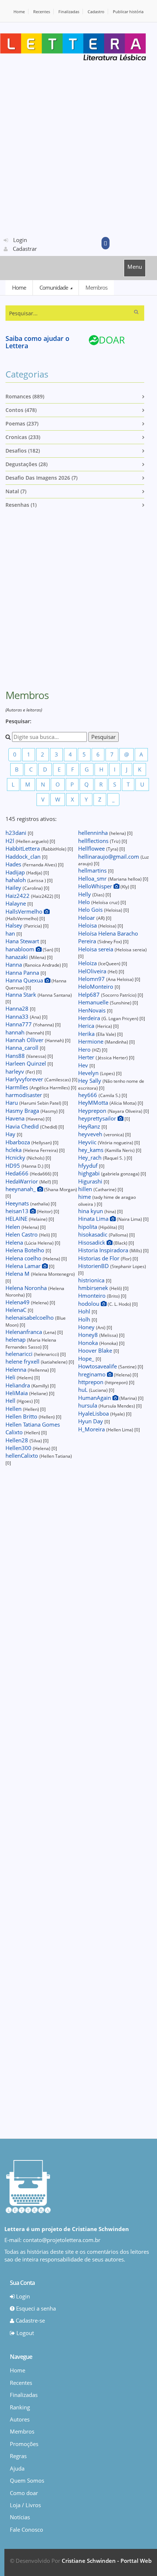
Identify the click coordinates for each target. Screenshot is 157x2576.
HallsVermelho (25, 911)
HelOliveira (93, 971)
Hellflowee (92, 848)
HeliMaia (17, 1393)
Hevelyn (89, 1073)
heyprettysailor (98, 1118)
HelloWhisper (96, 886)
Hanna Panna (23, 973)
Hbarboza (18, 1142)
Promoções (24, 2444)
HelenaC (17, 1310)
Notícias (20, 2517)
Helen (14, 1227)
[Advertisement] (78, 148)
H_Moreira (92, 1429)
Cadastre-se (30, 2320)
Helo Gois (91, 910)
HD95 (14, 1166)
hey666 (88, 1095)
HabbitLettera (23, 848)
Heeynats (18, 1203)
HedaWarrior (22, 1181)
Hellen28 (18, 1440)
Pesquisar (104, 737)
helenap (16, 1339)
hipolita (88, 1227)
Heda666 (18, 1173)
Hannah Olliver (25, 1040)
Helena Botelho (26, 1250)
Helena (15, 1242)
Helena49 (18, 1302)
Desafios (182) (23, 451)
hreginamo (93, 1374)
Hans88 (16, 1056)
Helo (85, 902)
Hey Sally (90, 1081)
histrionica (92, 1280)
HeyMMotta (94, 1103)
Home (19, 12)
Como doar (24, 2493)
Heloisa (88, 925)
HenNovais (93, 1010)
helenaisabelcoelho (30, 1317)
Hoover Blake (96, 1350)
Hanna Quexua (25, 980)
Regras (18, 2456)
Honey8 (89, 1335)
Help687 (90, 995)
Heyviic (88, 1142)
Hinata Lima (94, 1219)
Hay (11, 1134)
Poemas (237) (22, 423)
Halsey (15, 925)
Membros (96, 287)
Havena (16, 1118)
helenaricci (20, 1354)
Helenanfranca (24, 1332)
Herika (87, 1034)
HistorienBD (94, 1266)
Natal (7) (16, 491)
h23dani (17, 833)
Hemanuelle (94, 1002)
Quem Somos (27, 2480)
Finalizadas (69, 12)
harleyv (16, 1071)
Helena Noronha (27, 1288)
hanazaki (17, 957)
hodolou (89, 1304)
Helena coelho (24, 1258)
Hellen (14, 1409)
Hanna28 (18, 1008)
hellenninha (94, 833)
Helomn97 (92, 979)
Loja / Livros (25, 2505)
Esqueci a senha (35, 2308)
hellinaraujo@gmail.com (109, 856)
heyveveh (91, 1134)
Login (19, 240)
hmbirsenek (94, 1288)
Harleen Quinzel (26, 1063)
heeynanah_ (21, 1189)
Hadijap (16, 872)
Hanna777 (19, 1024)
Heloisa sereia (96, 949)
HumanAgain (95, 1398)
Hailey (14, 888)
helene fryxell (23, 1361)
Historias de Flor (99, 1258)
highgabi (90, 1173)
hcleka (14, 1150)
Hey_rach (91, 1157)
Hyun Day (91, 1421)
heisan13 (18, 1211)
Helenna (17, 1369)
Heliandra (18, 1385)
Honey (87, 1327)
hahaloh (16, 880)
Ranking (20, 2407)
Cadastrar (24, 249)
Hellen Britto (22, 1416)
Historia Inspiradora (104, 1250)
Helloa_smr (93, 878)
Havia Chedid (23, 1126)
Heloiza (88, 963)
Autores (20, 2419)
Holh (85, 1319)
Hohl (85, 1311)
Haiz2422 (18, 896)
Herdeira (90, 1018)
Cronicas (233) (23, 437)
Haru (12, 1103)
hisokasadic (93, 1234)
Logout (24, 2333)
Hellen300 (19, 1448)
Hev (84, 1065)
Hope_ (87, 1358)
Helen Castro (22, 1234)
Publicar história (128, 12)
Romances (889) (25, 396)
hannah (16, 1032)
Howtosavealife (98, 1366)
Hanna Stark (22, 995)
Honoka (89, 1343)
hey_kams (91, 1150)
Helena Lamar (24, 1266)
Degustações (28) (26, 464)
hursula (88, 1405)
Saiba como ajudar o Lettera (37, 342)
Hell (11, 1401)
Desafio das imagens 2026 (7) (41, 478)
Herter (87, 1057)
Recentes (42, 12)
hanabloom (21, 949)
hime (85, 1197)
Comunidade (54, 287)
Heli (11, 1377)
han (11, 933)
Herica (87, 1026)
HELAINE (17, 1219)
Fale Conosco (26, 2529)
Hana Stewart (23, 941)
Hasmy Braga (23, 1111)
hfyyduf (89, 1166)
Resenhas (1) (21, 505)
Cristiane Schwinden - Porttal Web (107, 2561)
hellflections (94, 841)
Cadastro (96, 12)
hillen (86, 1189)
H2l (11, 841)
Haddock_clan (24, 856)
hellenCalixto (22, 1456)
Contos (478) (21, 410)
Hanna (14, 964)
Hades (14, 864)
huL (84, 1390)
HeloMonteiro (96, 986)
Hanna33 (18, 1016)
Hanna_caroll (23, 1048)
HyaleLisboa (94, 1413)
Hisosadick (92, 1242)
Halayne (16, 903)
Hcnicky (16, 1157)
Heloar (87, 918)
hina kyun (91, 1211)
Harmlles (18, 1087)
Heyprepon (93, 1111)
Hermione (91, 1041)
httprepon (91, 1382)
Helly (85, 894)
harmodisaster (24, 1095)
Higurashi (91, 1181)
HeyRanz (90, 1126)
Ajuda (17, 2468)
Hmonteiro (93, 1296)
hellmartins (93, 870)
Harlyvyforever (25, 1079)
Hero (85, 1049)
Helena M (18, 1274)
